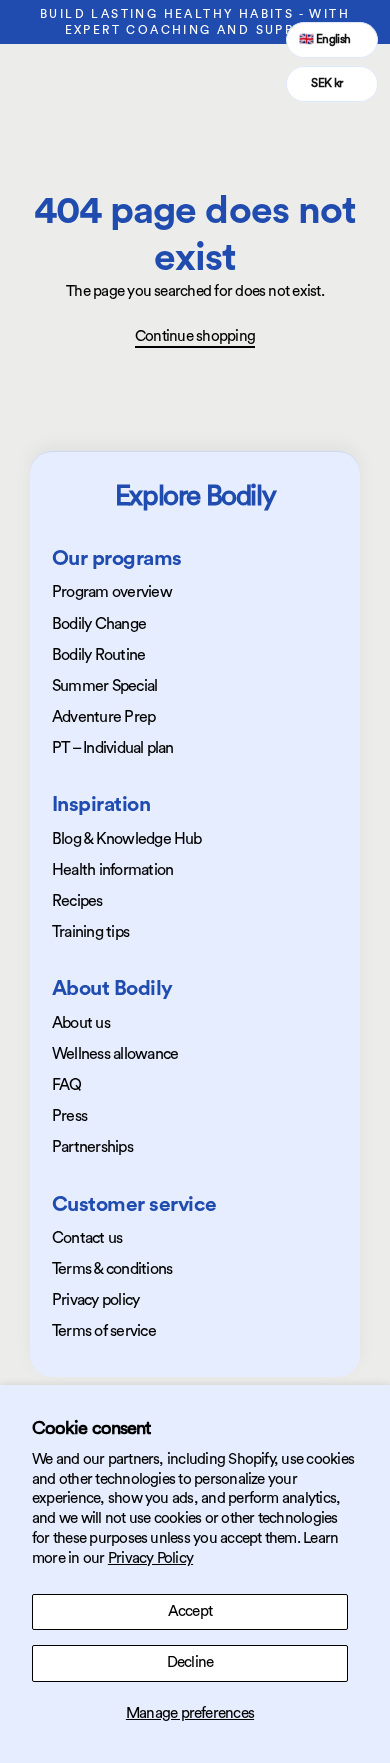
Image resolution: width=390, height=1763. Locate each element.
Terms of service (104, 1331)
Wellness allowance (115, 1054)
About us (81, 1023)
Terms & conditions (112, 1269)
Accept (190, 1611)
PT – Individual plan (113, 748)
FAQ (67, 1085)
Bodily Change (99, 624)
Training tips (90, 932)
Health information (112, 870)
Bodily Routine (98, 655)
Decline (190, 1662)
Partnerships (92, 1147)
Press (69, 1116)
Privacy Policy (150, 1558)
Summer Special (104, 686)
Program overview (112, 592)
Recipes (77, 901)
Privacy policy (95, 1300)
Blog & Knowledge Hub (127, 839)
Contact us (87, 1238)
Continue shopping (195, 336)
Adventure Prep (103, 717)
